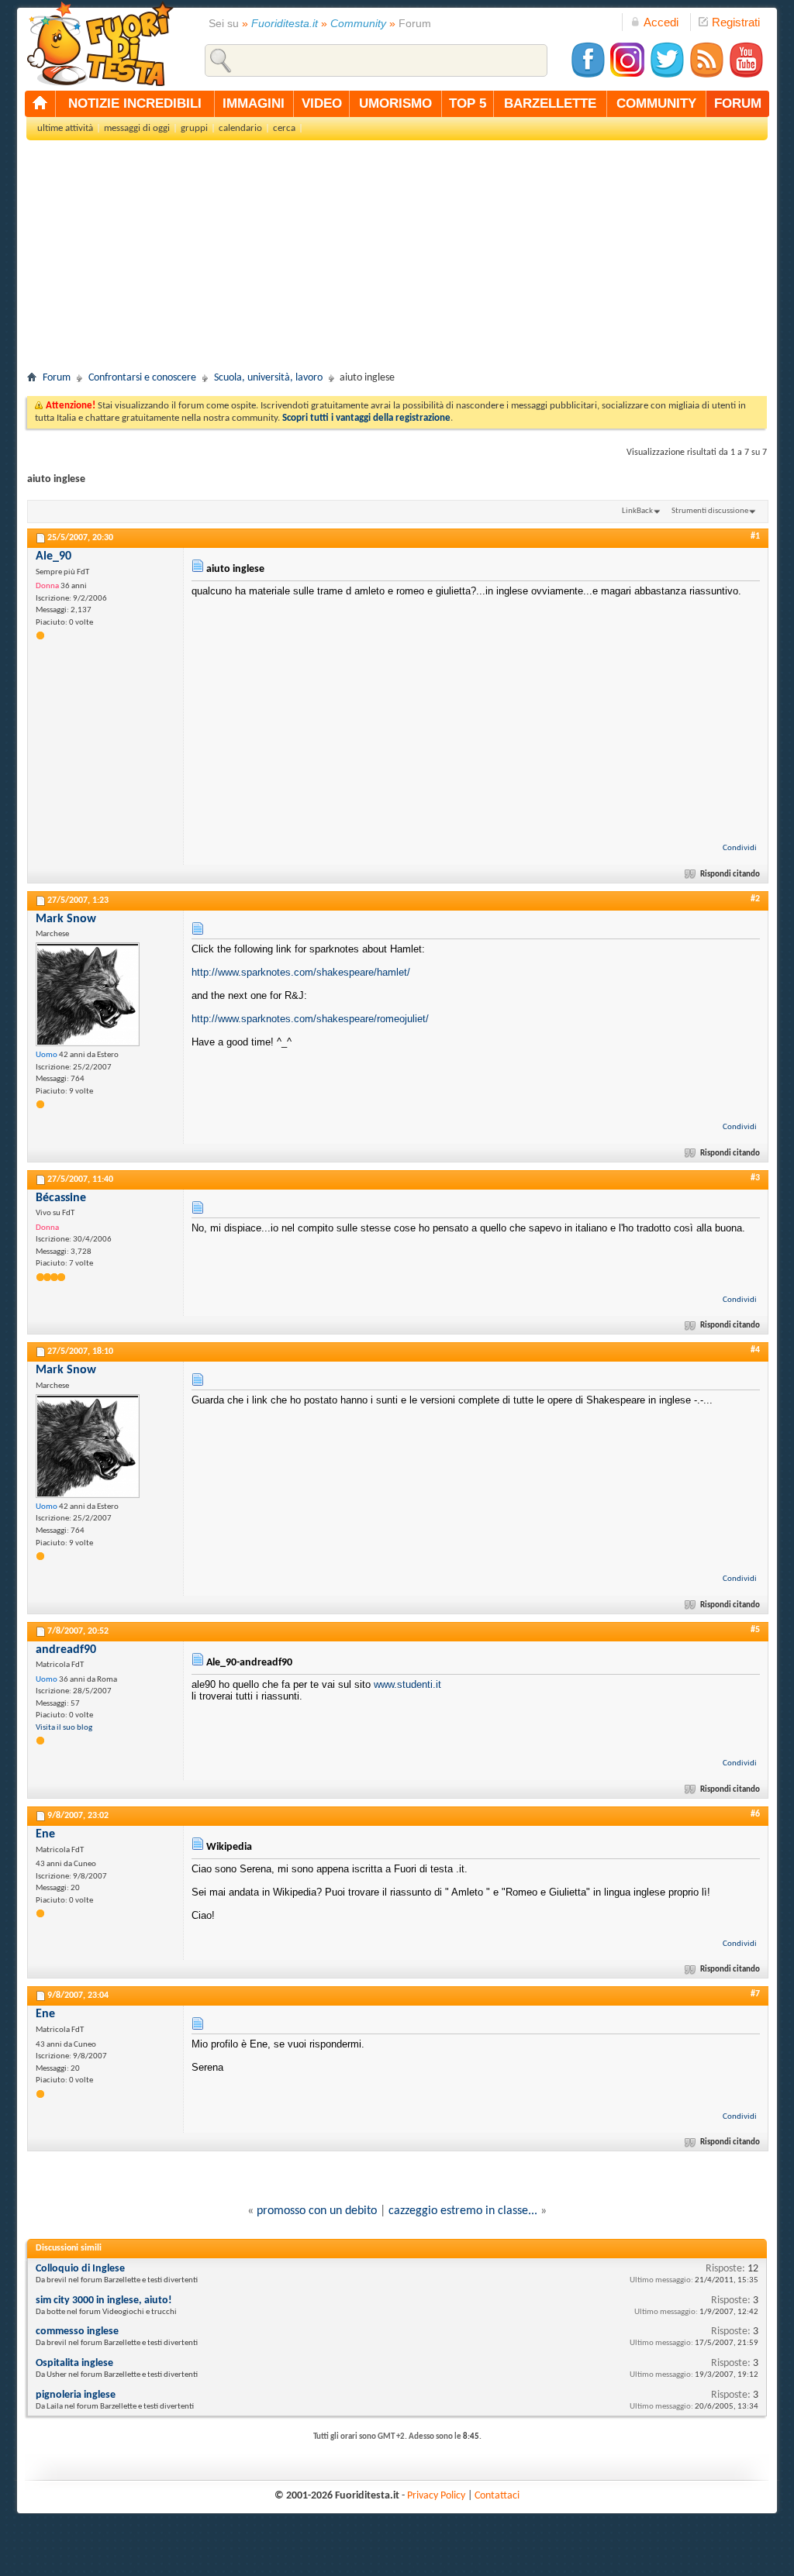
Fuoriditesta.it (285, 23)
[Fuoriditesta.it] (100, 43)
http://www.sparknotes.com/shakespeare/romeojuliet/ (310, 1019)
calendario (240, 128)
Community (358, 23)
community (656, 103)
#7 (755, 1994)
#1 (755, 536)
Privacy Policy (436, 2496)
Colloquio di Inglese (80, 2269)
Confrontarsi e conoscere (142, 378)
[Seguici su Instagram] (627, 76)
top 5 (468, 103)
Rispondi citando (730, 875)
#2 (755, 899)
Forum (57, 378)
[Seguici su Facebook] (588, 76)
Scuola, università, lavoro (268, 378)
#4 (755, 1350)
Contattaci (497, 2496)
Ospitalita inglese (74, 2363)
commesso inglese (77, 2331)
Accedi (661, 22)
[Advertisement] (397, 260)
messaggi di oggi (137, 128)
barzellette (550, 103)
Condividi (740, 848)
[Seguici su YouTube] (746, 76)
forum (738, 103)
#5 (755, 1630)
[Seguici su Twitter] (667, 76)
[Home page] (40, 104)
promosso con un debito (317, 2211)
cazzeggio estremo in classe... (463, 2211)
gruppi (194, 128)
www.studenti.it (407, 1684)
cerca (284, 128)
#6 (755, 1814)
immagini (254, 103)
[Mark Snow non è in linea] (88, 994)
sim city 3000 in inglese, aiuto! (104, 2300)
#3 (755, 1178)
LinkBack (637, 511)
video (322, 103)
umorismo (395, 103)
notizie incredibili (135, 103)
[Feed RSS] (706, 76)
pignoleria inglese (76, 2395)
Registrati (736, 22)
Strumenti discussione (710, 511)
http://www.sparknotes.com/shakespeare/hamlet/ (301, 972)
